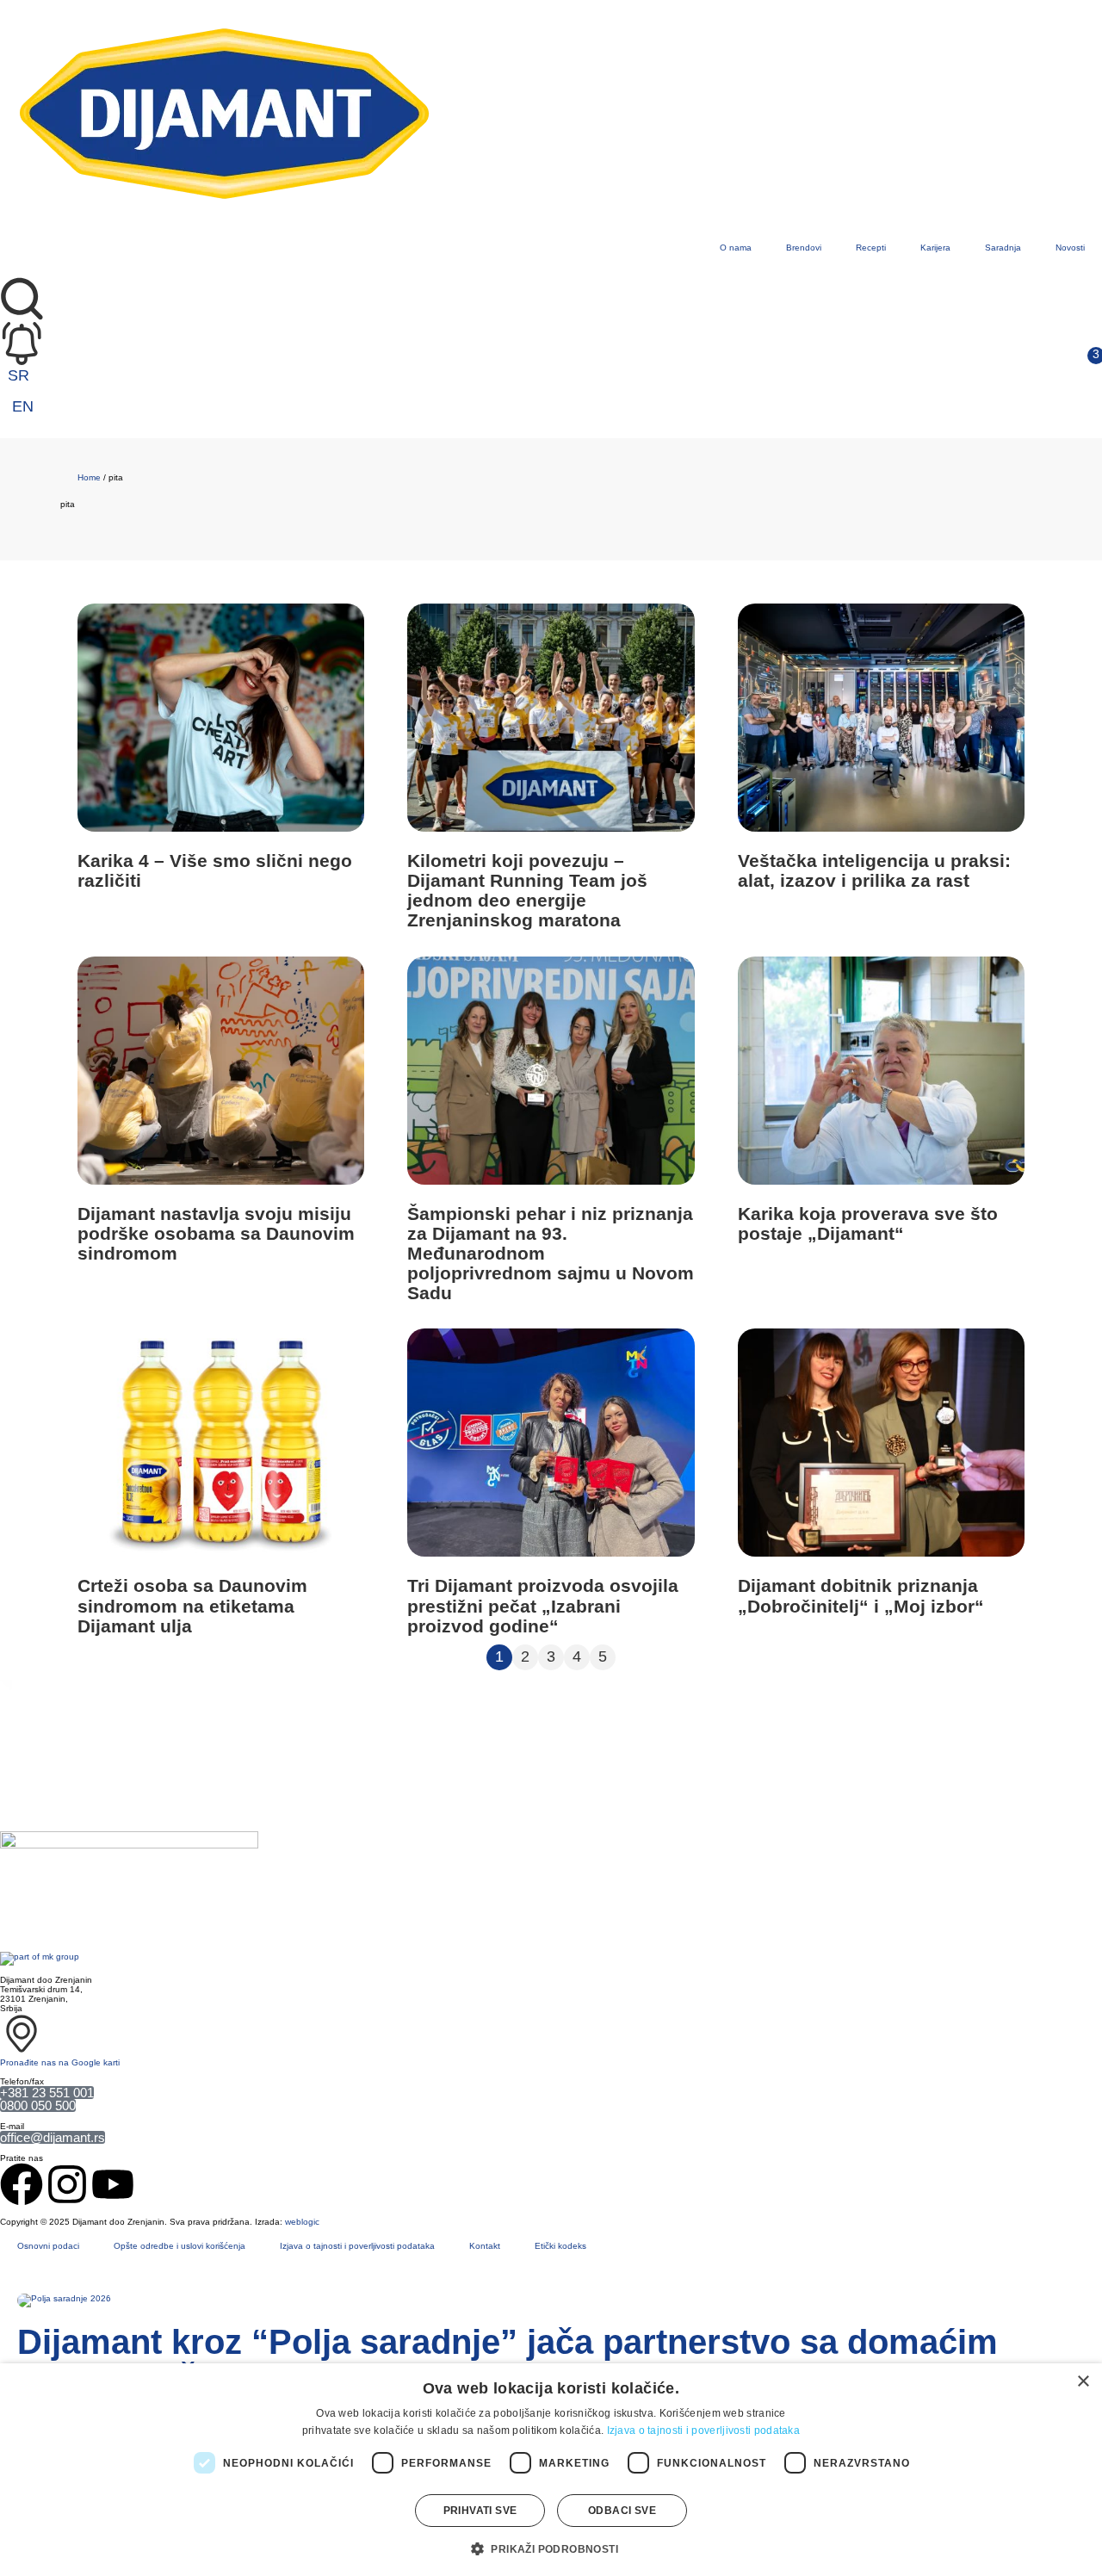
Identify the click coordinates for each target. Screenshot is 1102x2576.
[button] (551, 2548)
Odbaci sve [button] (622, 2511)
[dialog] (551, 2470)
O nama (736, 248)
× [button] (1083, 2382)
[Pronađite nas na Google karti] (22, 2034)
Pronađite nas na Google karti (60, 2062)
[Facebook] (22, 2184)
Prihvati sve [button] (480, 2511)
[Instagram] (67, 2184)
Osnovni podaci (48, 2246)
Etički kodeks (560, 2246)
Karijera (935, 248)
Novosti (1070, 248)
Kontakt (485, 2246)
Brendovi (804, 248)
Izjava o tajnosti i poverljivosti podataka (357, 2246)
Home (89, 477)
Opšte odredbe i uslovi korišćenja (180, 2246)
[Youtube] (113, 2184)
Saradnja (1003, 248)
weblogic (302, 2222)
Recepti (871, 248)
